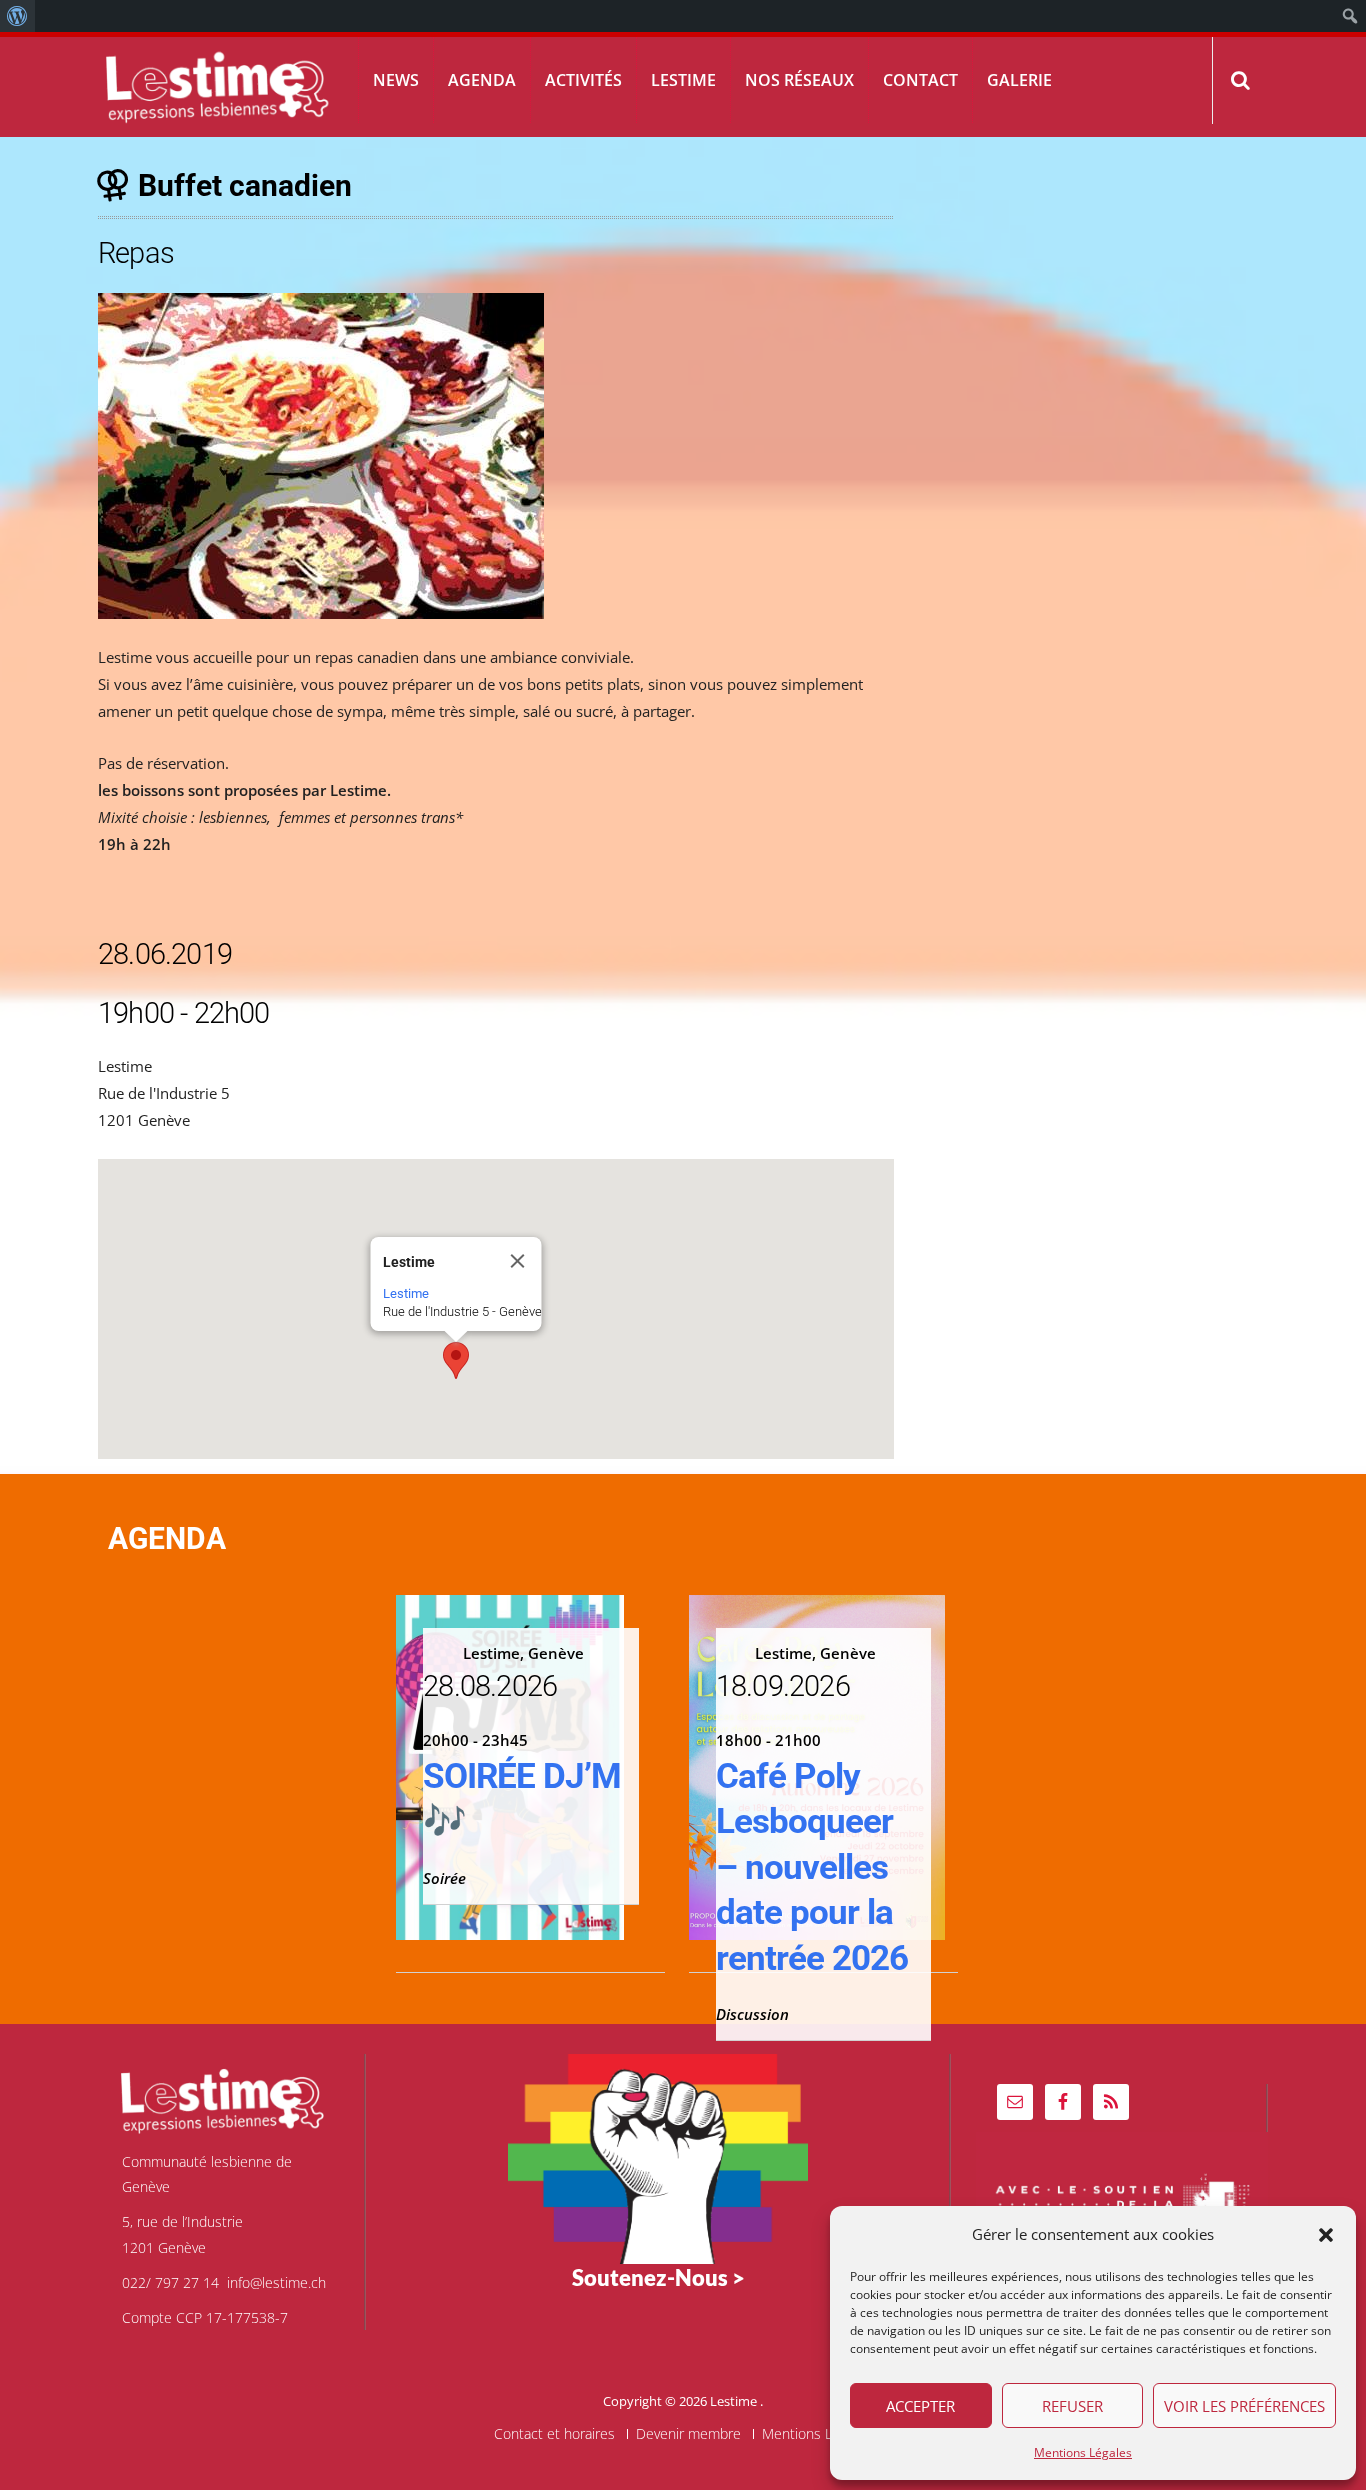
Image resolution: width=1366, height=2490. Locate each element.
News (396, 80)
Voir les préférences (1244, 2406)
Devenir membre (688, 2434)
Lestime (683, 80)
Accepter (920, 2406)
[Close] (517, 1261)
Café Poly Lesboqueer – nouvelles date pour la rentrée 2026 (812, 1867)
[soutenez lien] (658, 2157)
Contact (920, 80)
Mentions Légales (1083, 2452)
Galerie (1019, 80)
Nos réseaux (799, 80)
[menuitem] (17, 16)
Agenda (482, 80)
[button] (1326, 2235)
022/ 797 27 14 (170, 2282)
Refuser (1072, 2406)
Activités (583, 80)
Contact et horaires (554, 2434)
